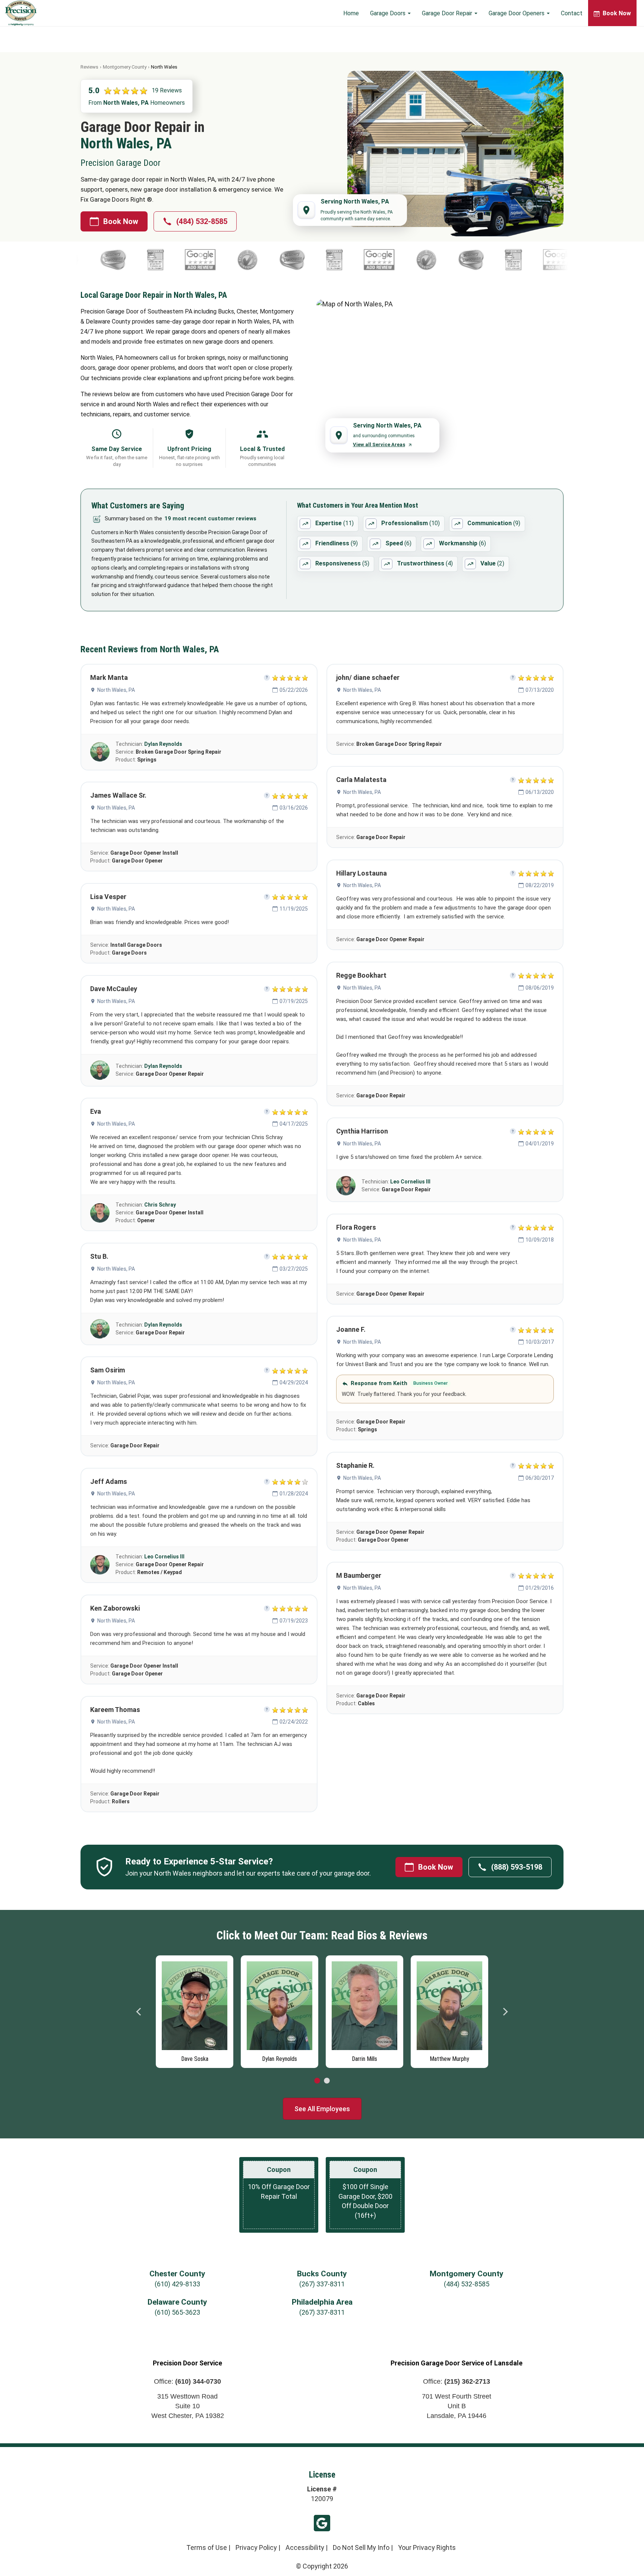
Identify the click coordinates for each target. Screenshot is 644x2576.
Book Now (121, 221)
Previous (139, 2012)
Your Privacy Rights (427, 2547)
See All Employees (322, 2109)
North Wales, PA (116, 690)
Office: (187, 2381)
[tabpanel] (195, 2010)
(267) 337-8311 (322, 2284)
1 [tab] (317, 2081)
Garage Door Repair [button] (448, 13)
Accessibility (305, 2547)
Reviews (89, 67)
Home (351, 13)
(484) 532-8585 (202, 221)
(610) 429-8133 (177, 2284)
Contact (572, 13)
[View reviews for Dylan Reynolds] (100, 752)
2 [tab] (327, 2081)
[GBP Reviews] (243, 260)
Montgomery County (125, 67)
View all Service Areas (379, 444)
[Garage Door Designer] (198, 260)
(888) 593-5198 (517, 1867)
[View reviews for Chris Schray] (100, 1213)
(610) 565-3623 (177, 2312)
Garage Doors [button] (389, 13)
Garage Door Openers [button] (517, 13)
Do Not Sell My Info (361, 2547)
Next (505, 2012)
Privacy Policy (256, 2547)
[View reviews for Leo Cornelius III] (100, 1565)
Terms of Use (207, 2547)
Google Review (322, 2523)
